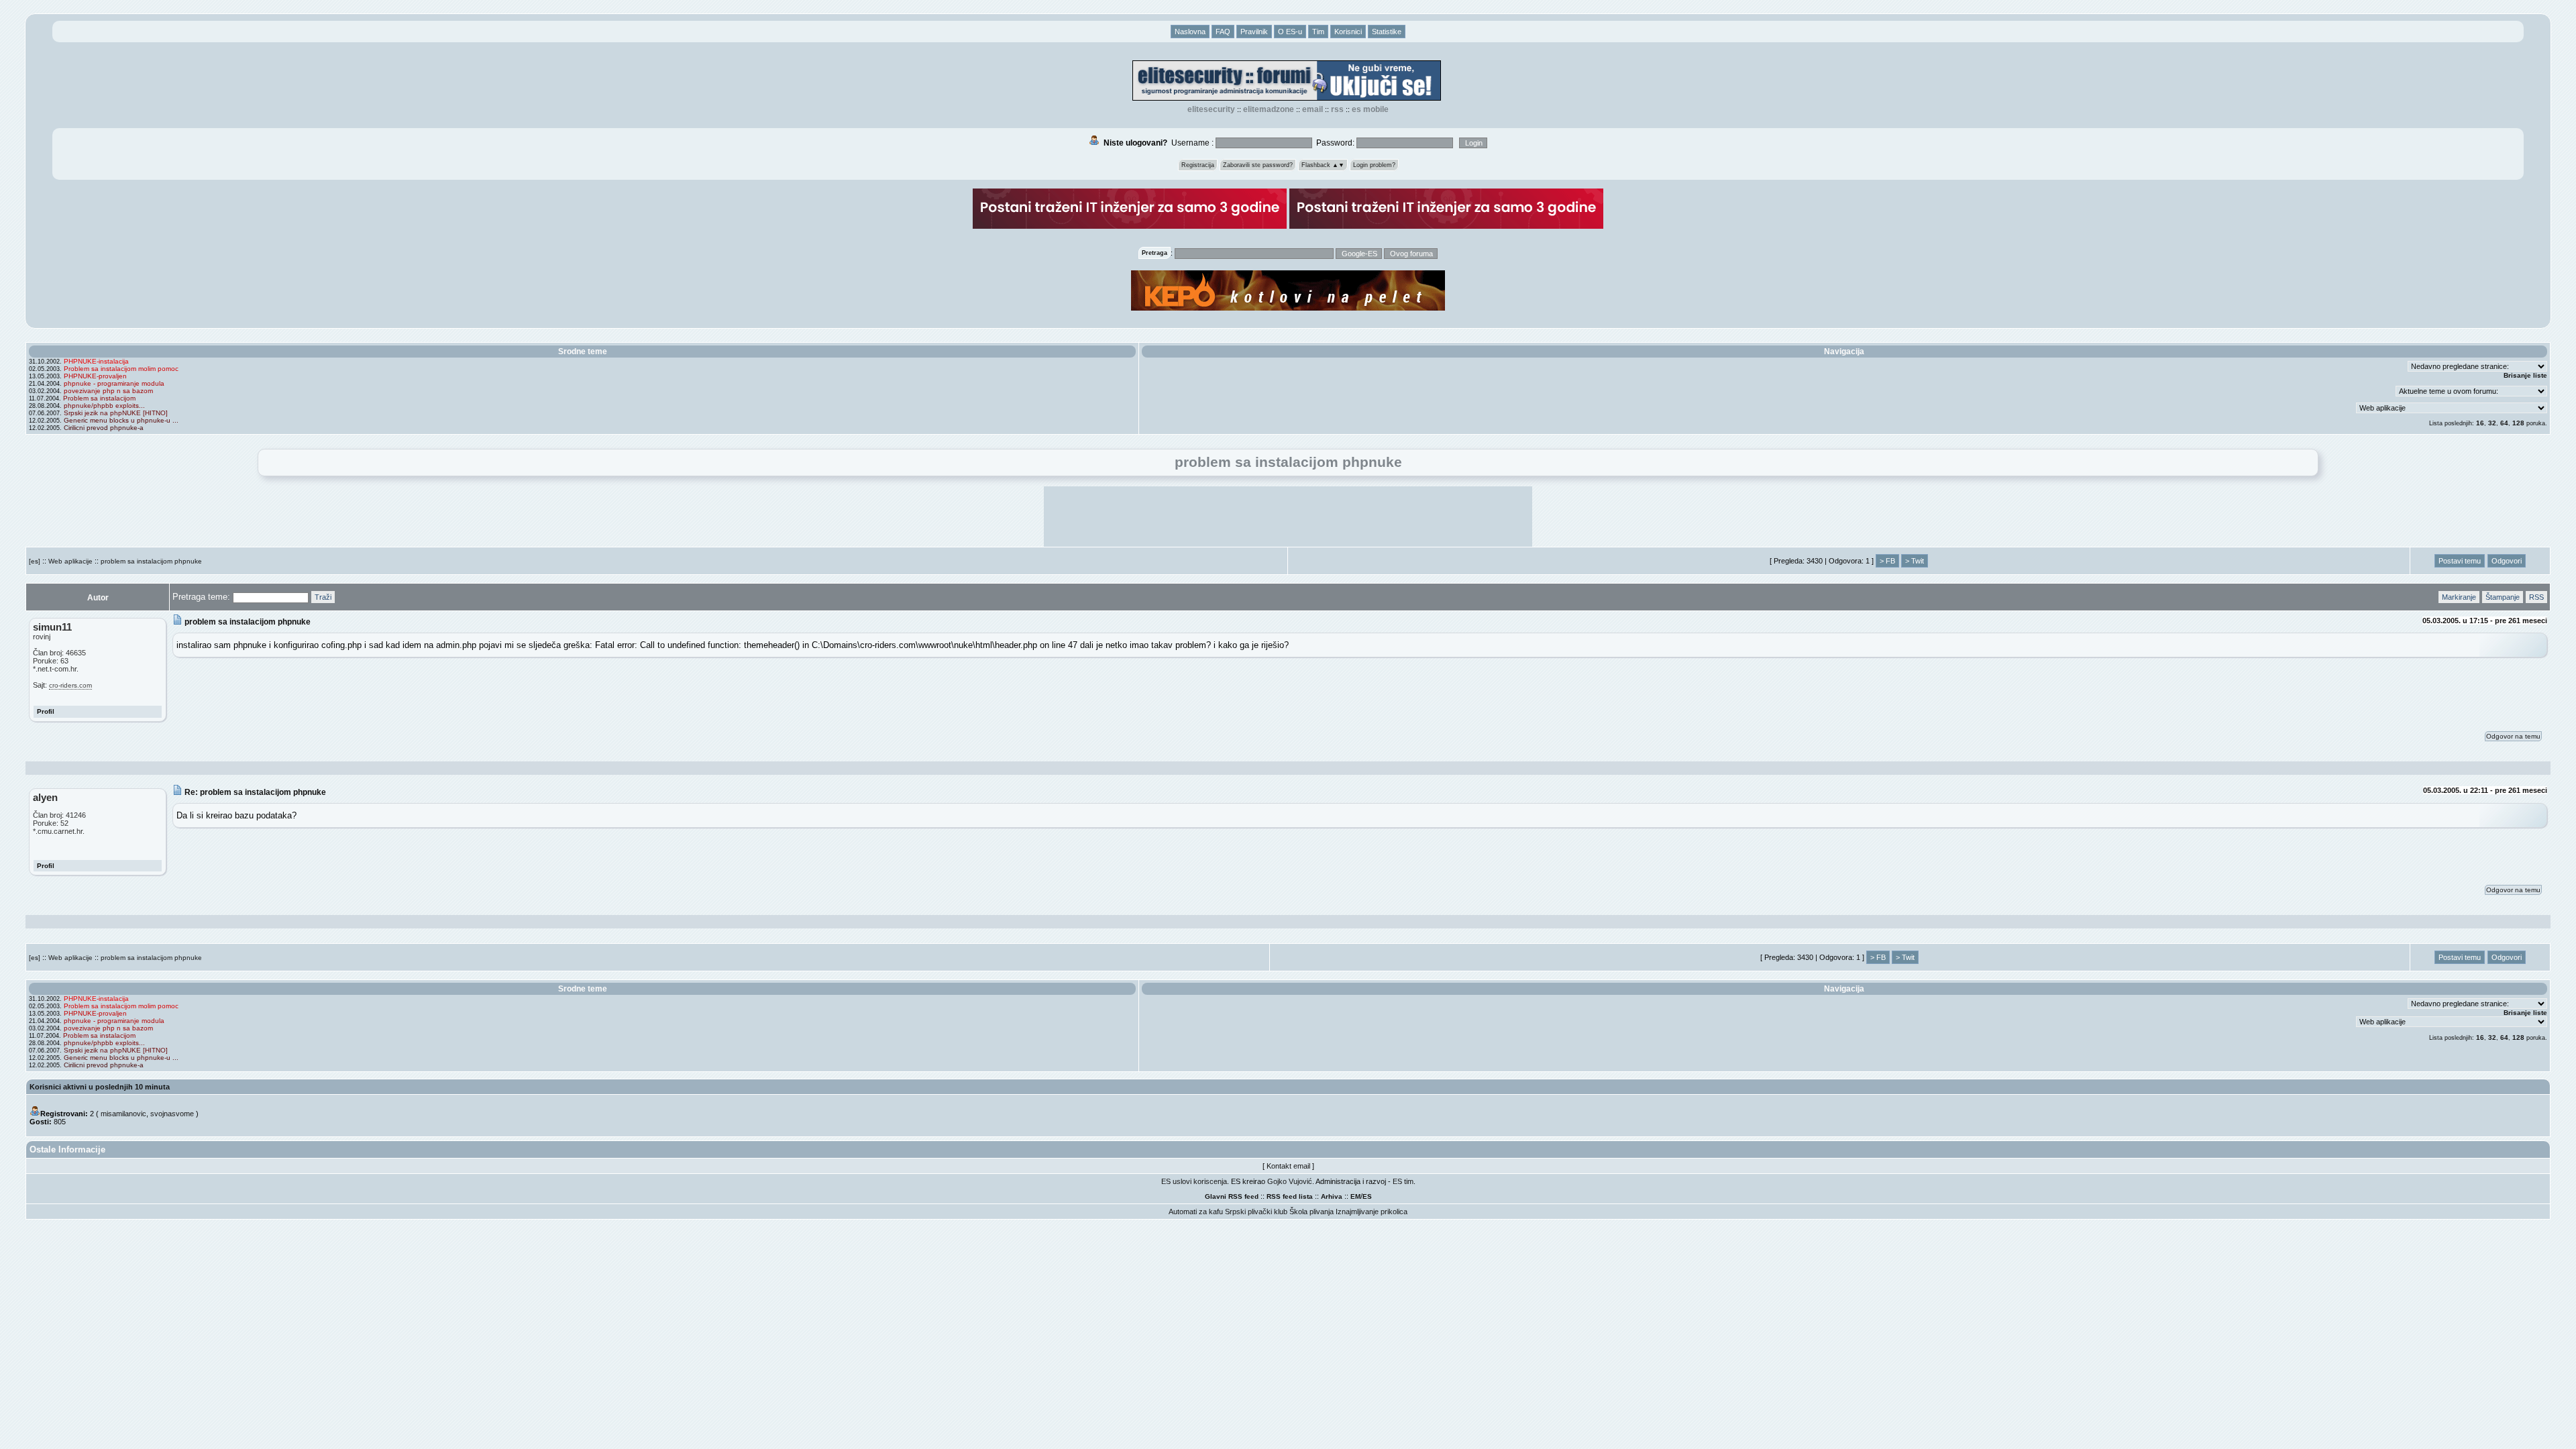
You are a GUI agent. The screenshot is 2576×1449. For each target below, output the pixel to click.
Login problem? (1374, 165)
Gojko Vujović (1290, 1181)
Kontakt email (1288, 1166)
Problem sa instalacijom (99, 398)
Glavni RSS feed (1232, 1196)
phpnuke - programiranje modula (114, 383)
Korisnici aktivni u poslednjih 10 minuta (100, 1087)
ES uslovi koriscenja (1194, 1181)
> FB (1887, 561)
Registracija (1198, 165)
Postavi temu (2460, 561)
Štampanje (2503, 597)
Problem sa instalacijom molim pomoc (121, 369)
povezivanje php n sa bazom (108, 391)
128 (2518, 423)
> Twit (1915, 561)
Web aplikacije (70, 561)
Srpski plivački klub (1256, 1212)
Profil (46, 711)
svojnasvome (172, 1114)
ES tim (1403, 1181)
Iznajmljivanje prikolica (1372, 1212)
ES (1367, 1196)
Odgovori (2507, 561)
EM (1355, 1196)
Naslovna (1190, 32)
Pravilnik (1254, 32)
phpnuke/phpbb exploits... (104, 406)
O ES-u (1290, 32)
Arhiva (1332, 1196)
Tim (1318, 32)
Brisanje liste (2525, 375)
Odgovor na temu (2513, 736)
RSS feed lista (1290, 1196)
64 (2504, 423)
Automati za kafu (1196, 1212)
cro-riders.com (70, 685)
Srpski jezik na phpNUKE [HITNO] (116, 413)
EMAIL (1312, 109)
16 (2480, 423)
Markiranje (2459, 597)
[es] (35, 561)
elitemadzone (1269, 109)
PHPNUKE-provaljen (95, 376)
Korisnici (1348, 32)
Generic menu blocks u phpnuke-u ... (121, 420)
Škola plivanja (1311, 1212)
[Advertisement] (1288, 517)
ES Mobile (1370, 109)
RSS (1337, 109)
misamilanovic (123, 1114)
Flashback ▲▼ (1323, 165)
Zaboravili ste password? (1258, 165)
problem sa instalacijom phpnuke (151, 561)
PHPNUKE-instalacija (96, 361)
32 (2492, 423)
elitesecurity (1211, 109)
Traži (323, 597)
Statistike (1387, 32)
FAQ (1223, 32)
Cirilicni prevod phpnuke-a (104, 428)
